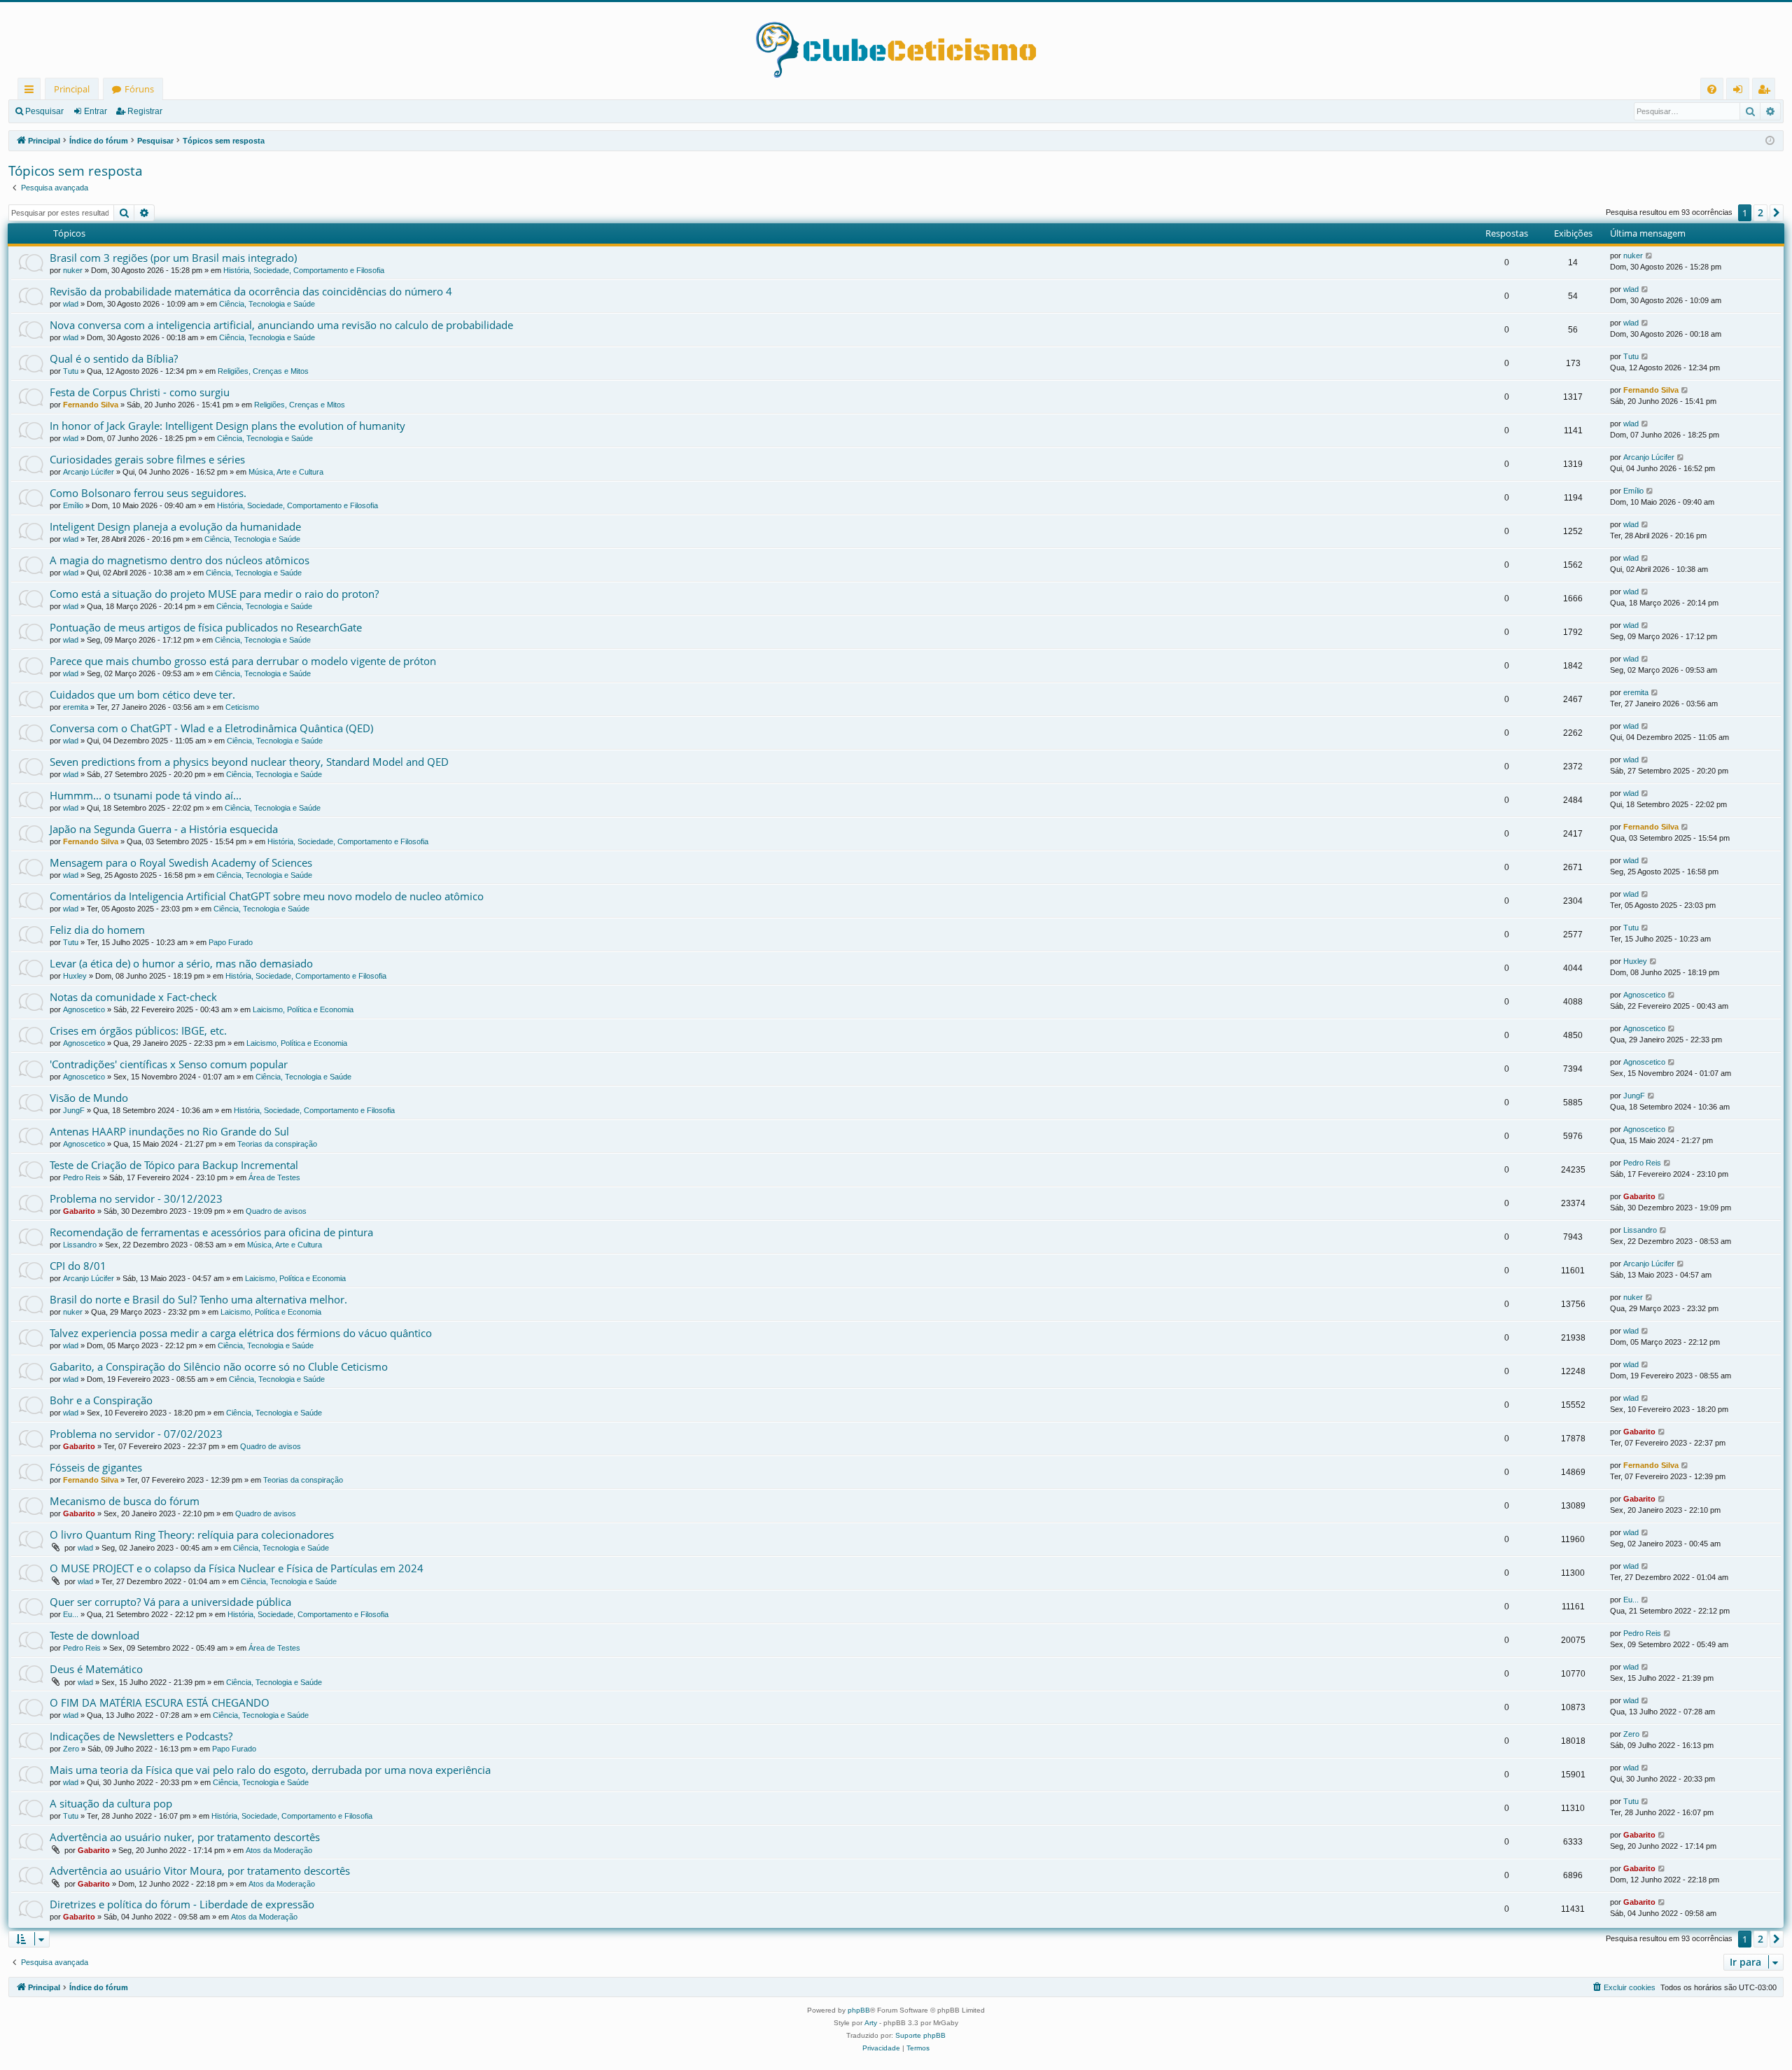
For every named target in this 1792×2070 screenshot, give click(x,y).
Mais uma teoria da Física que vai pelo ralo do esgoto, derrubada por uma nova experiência (270, 1770)
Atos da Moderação (279, 1850)
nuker (73, 270)
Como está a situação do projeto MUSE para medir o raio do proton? (214, 594)
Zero (71, 1749)
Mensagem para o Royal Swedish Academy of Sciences (181, 862)
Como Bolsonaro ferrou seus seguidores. (148, 493)
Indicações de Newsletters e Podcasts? (141, 1736)
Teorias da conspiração (277, 1144)
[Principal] (896, 40)
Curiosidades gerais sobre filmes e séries (147, 459)
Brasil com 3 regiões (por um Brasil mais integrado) (173, 258)
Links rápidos (32, 91)
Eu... (71, 1614)
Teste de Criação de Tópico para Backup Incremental (174, 1165)
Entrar (96, 111)
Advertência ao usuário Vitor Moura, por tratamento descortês (200, 1870)
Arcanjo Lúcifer (89, 472)
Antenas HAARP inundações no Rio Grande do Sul (169, 1131)
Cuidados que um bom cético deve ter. (142, 694)
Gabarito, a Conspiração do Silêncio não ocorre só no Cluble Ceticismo (219, 1366)
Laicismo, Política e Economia (303, 1009)
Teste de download (94, 1635)
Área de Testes (274, 1177)
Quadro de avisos (276, 1211)
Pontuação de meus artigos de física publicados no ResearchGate (206, 627)
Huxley (75, 976)
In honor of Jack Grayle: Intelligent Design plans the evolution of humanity (227, 426)
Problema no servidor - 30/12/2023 (136, 1198)
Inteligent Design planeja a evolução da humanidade (175, 526)
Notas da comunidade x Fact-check (133, 997)
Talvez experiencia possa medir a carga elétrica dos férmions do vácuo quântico (241, 1333)
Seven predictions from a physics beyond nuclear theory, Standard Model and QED (249, 762)
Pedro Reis (82, 1177)
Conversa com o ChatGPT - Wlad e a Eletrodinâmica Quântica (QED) (211, 728)
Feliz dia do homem (97, 930)
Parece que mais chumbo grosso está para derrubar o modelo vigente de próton (243, 661)
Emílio (73, 505)
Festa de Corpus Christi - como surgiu (140, 392)
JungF (74, 1110)
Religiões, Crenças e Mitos (263, 371)
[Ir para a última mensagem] (1650, 256)
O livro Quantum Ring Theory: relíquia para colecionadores (192, 1534)
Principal (72, 89)
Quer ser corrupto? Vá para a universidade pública (170, 1602)
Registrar (145, 111)
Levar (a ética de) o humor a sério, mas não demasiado (181, 963)
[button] (1777, 213)
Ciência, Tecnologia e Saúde (267, 304)
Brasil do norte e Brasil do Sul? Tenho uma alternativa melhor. (198, 1299)
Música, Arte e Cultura (286, 472)
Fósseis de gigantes (96, 1467)
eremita (76, 707)
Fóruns (139, 89)
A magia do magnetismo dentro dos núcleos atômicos (180, 560)
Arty (871, 2023)
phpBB (859, 2010)
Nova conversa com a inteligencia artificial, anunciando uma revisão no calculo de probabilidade (281, 325)
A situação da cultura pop (111, 1803)
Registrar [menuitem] (1767, 91)
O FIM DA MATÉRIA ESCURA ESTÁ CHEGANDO (160, 1702)
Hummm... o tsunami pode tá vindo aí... (146, 795)
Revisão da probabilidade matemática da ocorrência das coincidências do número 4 (251, 291)
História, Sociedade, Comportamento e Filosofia (304, 270)
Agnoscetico (84, 1009)
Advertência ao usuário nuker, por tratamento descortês (185, 1837)
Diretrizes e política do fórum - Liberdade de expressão (182, 1904)
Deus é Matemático (96, 1669)
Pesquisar (44, 111)
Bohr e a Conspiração (101, 1400)
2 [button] (1760, 212)
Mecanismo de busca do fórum (125, 1501)
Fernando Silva (91, 405)
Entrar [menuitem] (1741, 91)
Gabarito (79, 1211)
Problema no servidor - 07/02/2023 (136, 1434)
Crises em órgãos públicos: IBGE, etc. (138, 1030)
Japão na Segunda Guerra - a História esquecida (164, 829)
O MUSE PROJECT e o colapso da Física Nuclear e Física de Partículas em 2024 (237, 1568)
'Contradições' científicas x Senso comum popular (169, 1064)
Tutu (71, 371)
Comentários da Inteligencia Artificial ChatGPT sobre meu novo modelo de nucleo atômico (267, 896)
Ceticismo (242, 707)
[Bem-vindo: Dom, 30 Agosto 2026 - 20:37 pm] (1770, 141)
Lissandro (80, 1245)
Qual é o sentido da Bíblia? (114, 358)
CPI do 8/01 (78, 1266)
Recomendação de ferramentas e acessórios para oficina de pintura (211, 1232)
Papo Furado (231, 942)
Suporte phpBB (920, 2035)
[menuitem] (1712, 89)
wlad (71, 304)
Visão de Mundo (89, 1098)
